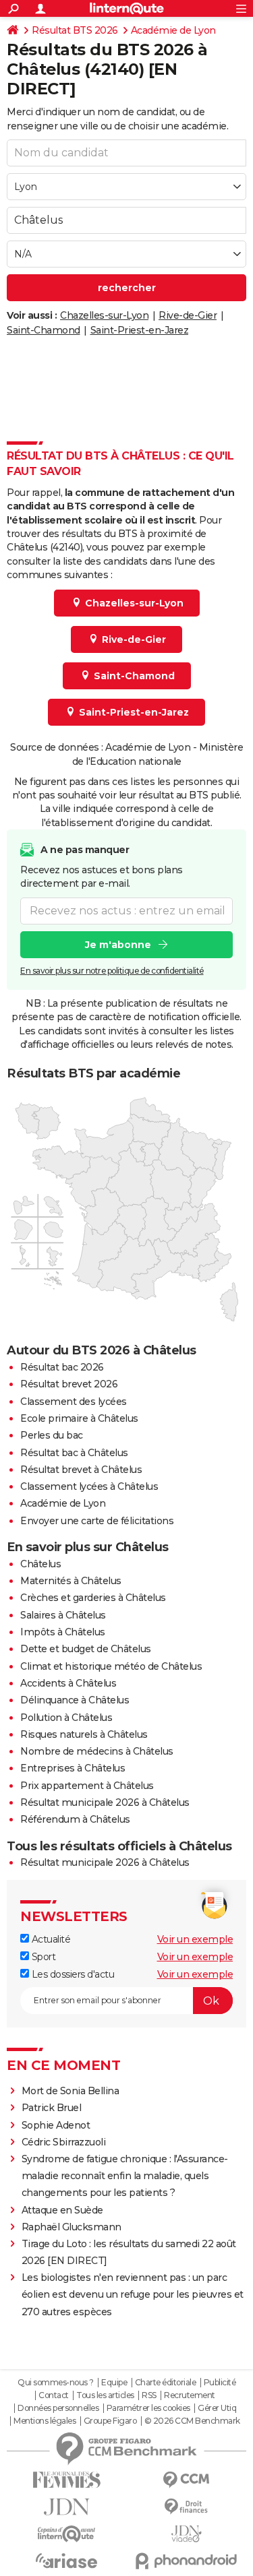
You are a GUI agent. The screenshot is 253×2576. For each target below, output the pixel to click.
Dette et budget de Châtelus (86, 1649)
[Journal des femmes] (67, 2480)
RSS (149, 2395)
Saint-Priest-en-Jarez (140, 330)
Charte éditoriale (166, 2383)
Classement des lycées (74, 1402)
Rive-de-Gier (188, 315)
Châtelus (40, 1564)
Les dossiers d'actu (72, 1974)
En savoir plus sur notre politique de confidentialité (112, 971)
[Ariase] (67, 2561)
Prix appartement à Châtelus (87, 1786)
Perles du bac (52, 1435)
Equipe (114, 2383)
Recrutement (190, 2395)
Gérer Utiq (217, 2408)
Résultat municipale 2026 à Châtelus (105, 1802)
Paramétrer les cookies (148, 2408)
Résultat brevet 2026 (69, 1384)
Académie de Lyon (173, 30)
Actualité (50, 1939)
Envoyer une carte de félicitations (97, 1521)
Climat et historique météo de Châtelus (111, 1666)
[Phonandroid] (187, 2561)
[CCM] (187, 2480)
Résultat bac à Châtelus (74, 1453)
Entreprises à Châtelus (73, 1768)
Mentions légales (45, 2421)
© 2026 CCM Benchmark (192, 2421)
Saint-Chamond (44, 330)
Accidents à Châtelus (68, 1683)
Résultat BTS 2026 (75, 30)
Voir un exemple (195, 1939)
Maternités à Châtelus (71, 1581)
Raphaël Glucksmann (72, 2227)
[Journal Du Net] (67, 2507)
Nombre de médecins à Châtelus (97, 1751)
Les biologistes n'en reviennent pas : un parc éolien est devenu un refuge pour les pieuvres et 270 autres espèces (133, 2294)
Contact (54, 2395)
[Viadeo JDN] (187, 2534)
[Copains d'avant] (67, 2534)
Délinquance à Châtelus (75, 1700)
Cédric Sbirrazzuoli (64, 2142)
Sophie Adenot (56, 2125)
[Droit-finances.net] (187, 2507)
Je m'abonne (118, 945)
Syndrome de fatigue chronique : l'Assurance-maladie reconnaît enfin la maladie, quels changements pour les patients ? (125, 2176)
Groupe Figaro (110, 2421)
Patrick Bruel (52, 2108)
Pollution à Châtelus (66, 1718)
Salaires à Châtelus (63, 1615)
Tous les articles (105, 2395)
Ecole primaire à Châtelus (79, 1418)
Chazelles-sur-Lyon (104, 315)
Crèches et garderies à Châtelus (93, 1598)
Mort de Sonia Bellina (71, 2091)
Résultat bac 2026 (62, 1367)
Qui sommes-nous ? (56, 2383)
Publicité (220, 2383)
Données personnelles (58, 2408)
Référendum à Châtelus (75, 1819)
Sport (42, 1957)
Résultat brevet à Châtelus (81, 1470)
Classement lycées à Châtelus (89, 1486)
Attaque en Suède (62, 2210)
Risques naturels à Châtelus (84, 1734)
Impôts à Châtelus (63, 1632)
